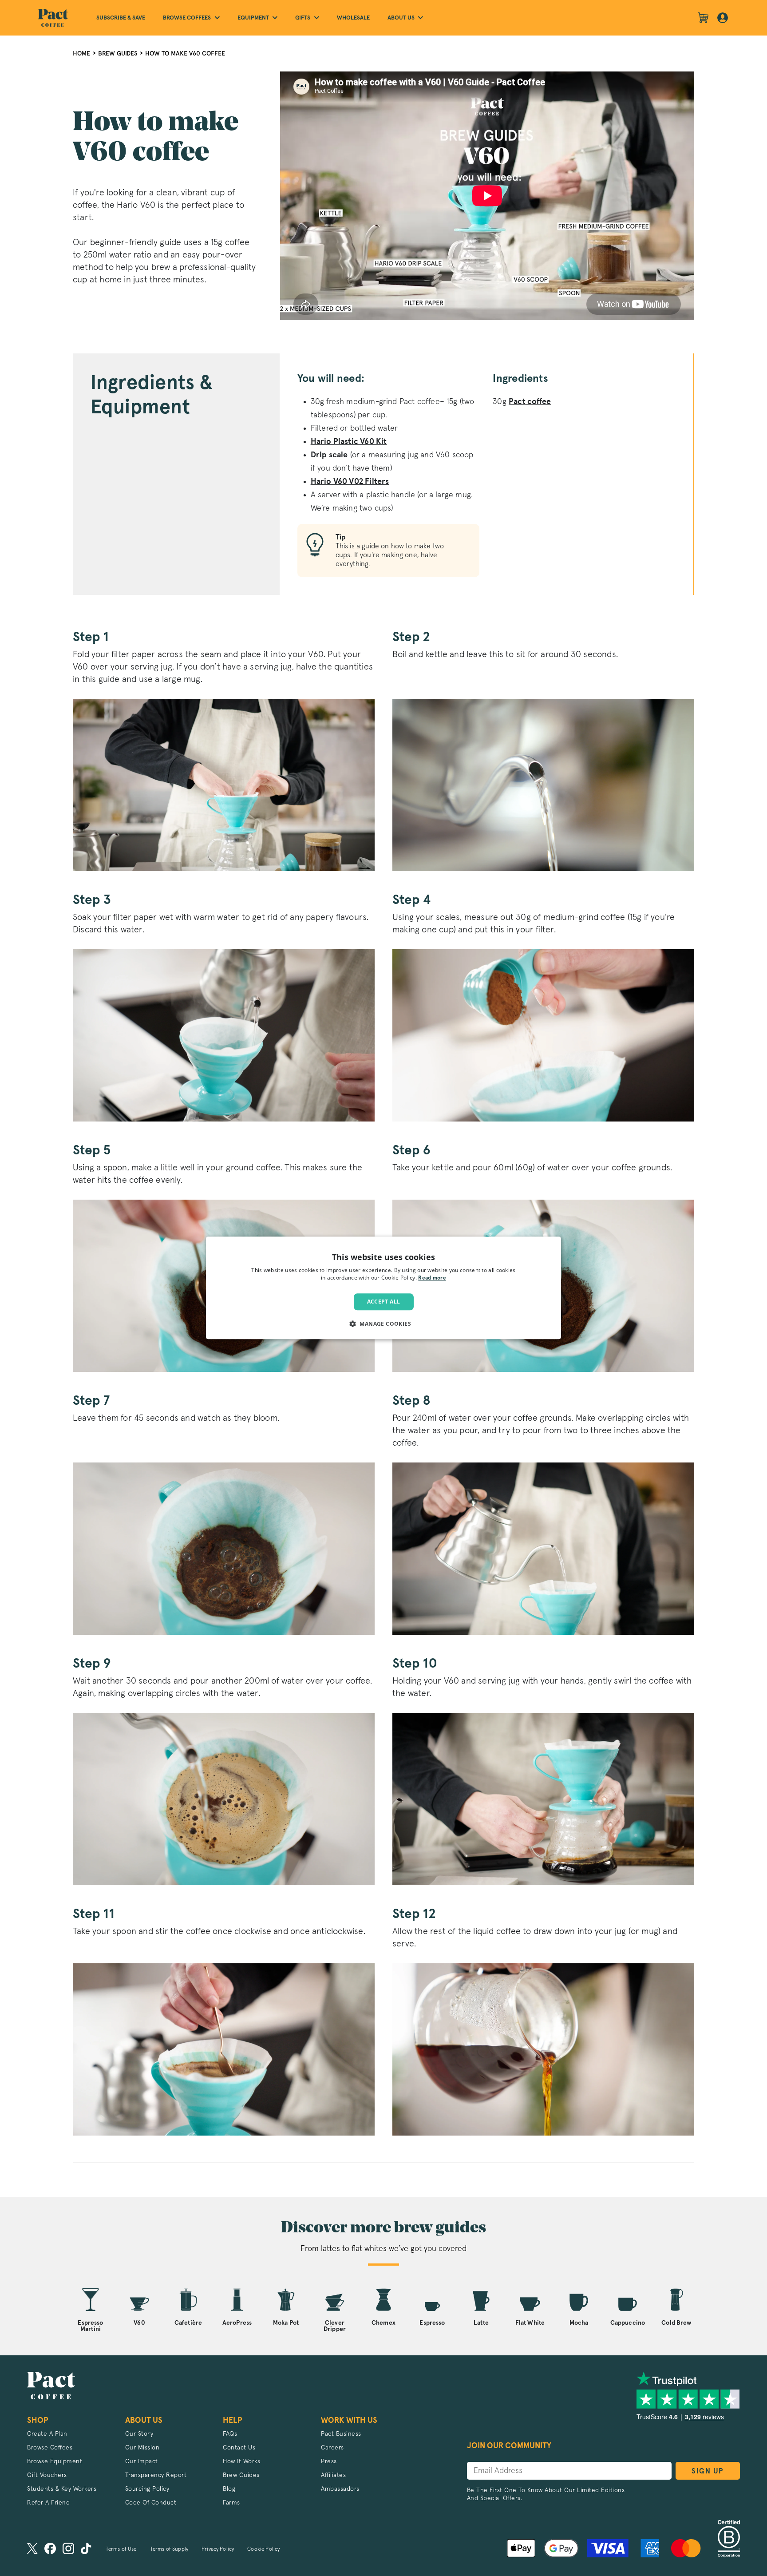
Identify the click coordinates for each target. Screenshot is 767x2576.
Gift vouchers (47, 2475)
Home (81, 54)
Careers (332, 2448)
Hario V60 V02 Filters (350, 482)
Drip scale (329, 455)
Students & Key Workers (62, 2489)
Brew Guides (118, 54)
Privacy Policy (218, 2549)
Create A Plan (47, 2434)
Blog (229, 2489)
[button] (383, 1324)
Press (329, 2461)
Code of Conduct (151, 2503)
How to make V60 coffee (185, 54)
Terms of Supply (169, 2549)
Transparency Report (156, 2475)
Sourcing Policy (147, 2489)
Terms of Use (121, 2549)
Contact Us (239, 2448)
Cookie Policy (263, 2549)
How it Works (241, 2461)
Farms (231, 2503)
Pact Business (341, 2434)
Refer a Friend (48, 2503)
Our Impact (142, 2461)
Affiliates (333, 2475)
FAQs (230, 2434)
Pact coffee (530, 402)
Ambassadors (340, 2489)
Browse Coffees (50, 2448)
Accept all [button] (384, 1302)
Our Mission (142, 2448)
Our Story (139, 2434)
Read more (432, 1279)
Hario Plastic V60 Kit (349, 442)
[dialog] (383, 1288)
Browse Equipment (55, 2461)
